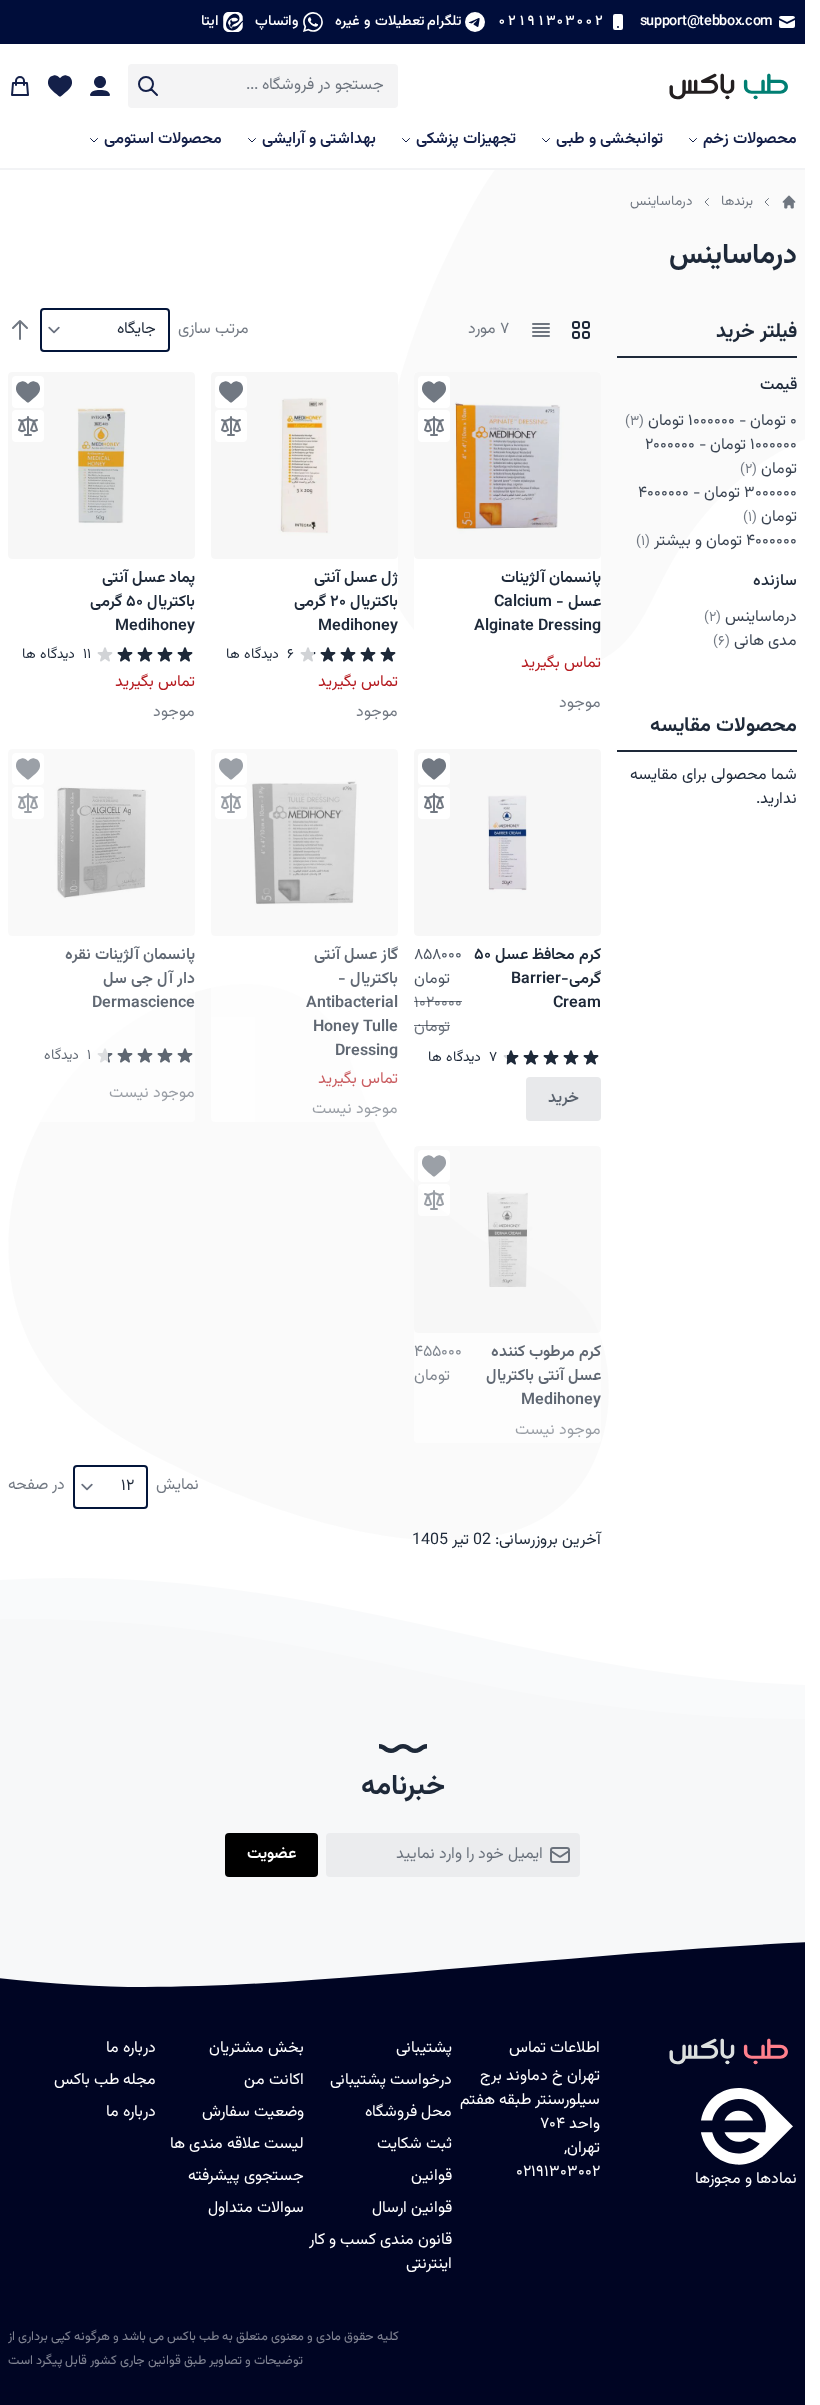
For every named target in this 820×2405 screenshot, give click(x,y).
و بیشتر (716, 541)
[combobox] (263, 86)
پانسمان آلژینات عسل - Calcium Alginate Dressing (537, 602)
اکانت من (274, 2080)
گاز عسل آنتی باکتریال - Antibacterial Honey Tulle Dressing (352, 1003)
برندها (737, 201)
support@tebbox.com (706, 21)
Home (789, 202)
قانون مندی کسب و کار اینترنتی (380, 2252)
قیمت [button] (778, 385)
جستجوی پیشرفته (246, 2176)
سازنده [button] (775, 581)
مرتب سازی (213, 330)
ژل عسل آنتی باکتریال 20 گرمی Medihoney (346, 602)
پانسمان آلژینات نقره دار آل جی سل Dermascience (130, 979)
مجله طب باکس (105, 2080)
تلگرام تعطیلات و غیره (398, 21)
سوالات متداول (256, 2208)
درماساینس (750, 617)
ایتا (210, 21)
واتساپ (277, 21)
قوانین (431, 2176)
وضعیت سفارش (253, 2112)
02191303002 (550, 21)
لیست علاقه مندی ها (237, 2144)
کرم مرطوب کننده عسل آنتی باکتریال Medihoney (543, 1376)
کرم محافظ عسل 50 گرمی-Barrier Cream (537, 979)
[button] (707, 333)
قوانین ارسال (412, 2208)
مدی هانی (755, 641)
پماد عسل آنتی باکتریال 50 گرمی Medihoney (142, 602)
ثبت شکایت (414, 2144)
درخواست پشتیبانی (391, 2080)
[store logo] (719, 86)
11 (56, 655)
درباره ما (131, 2112)
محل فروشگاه (408, 2112)
